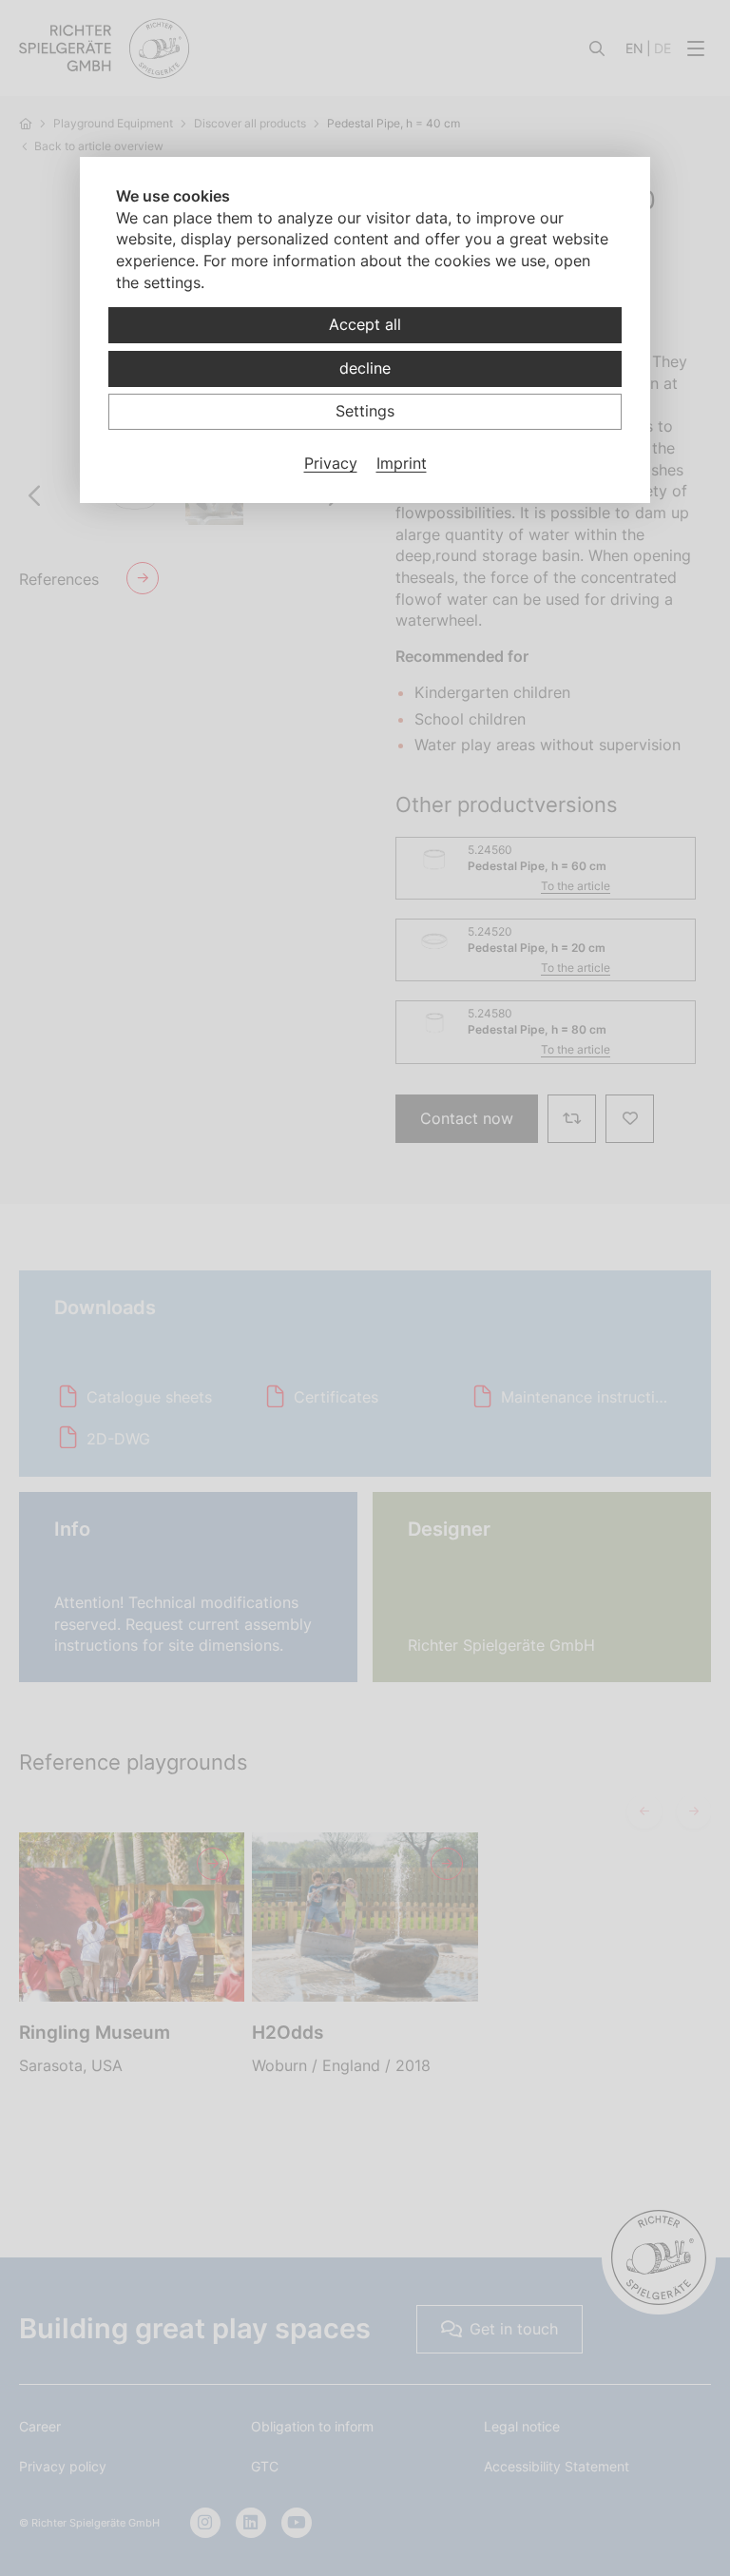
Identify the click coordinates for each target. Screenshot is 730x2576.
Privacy (331, 463)
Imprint (402, 463)
